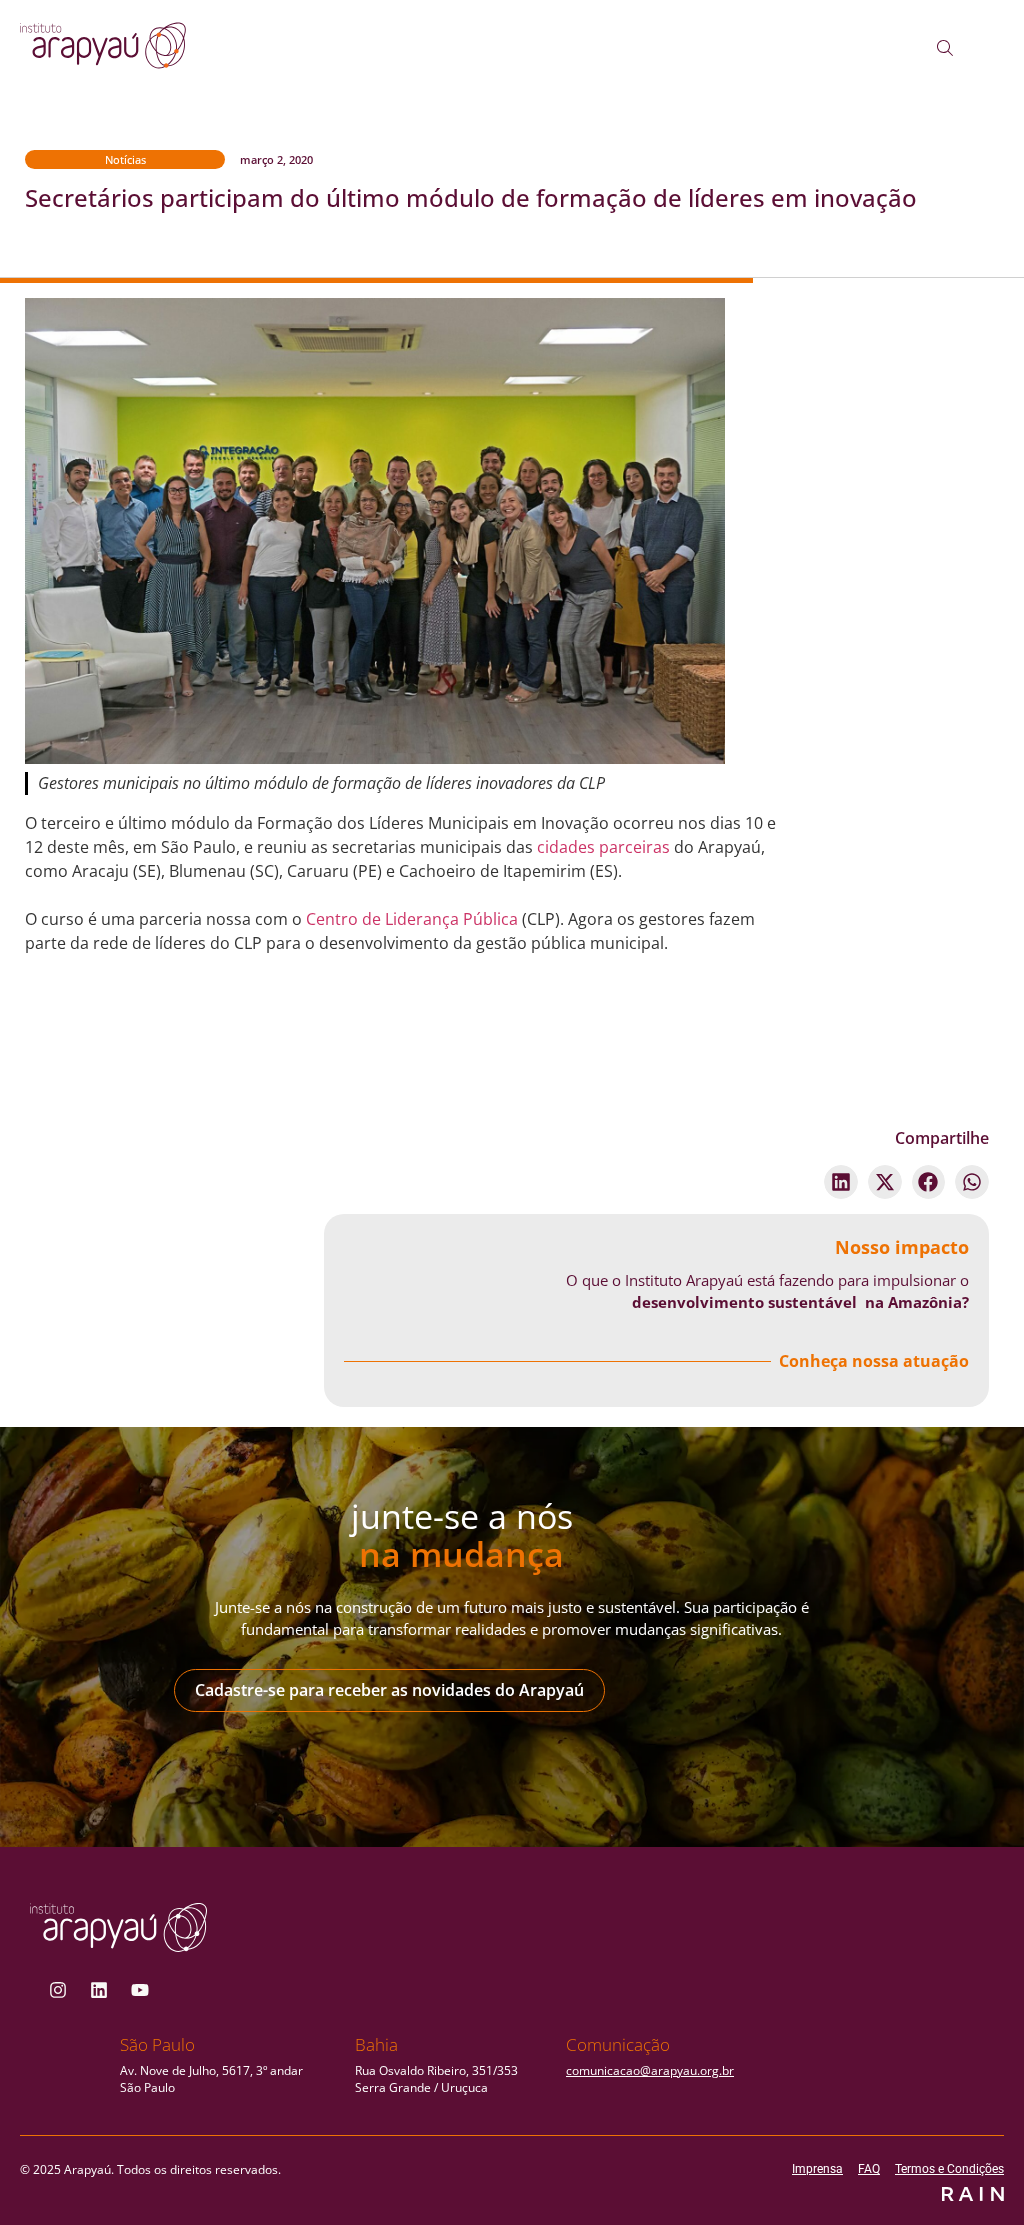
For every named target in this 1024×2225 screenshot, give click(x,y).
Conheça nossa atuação (874, 1361)
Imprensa (817, 2169)
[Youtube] (140, 1990)
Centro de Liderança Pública (412, 919)
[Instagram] (58, 1990)
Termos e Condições (949, 2169)
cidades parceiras (603, 847)
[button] (841, 1182)
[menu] (1001, 51)
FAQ (869, 2169)
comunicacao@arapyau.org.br (650, 2070)
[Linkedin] (99, 1990)
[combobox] (960, 48)
